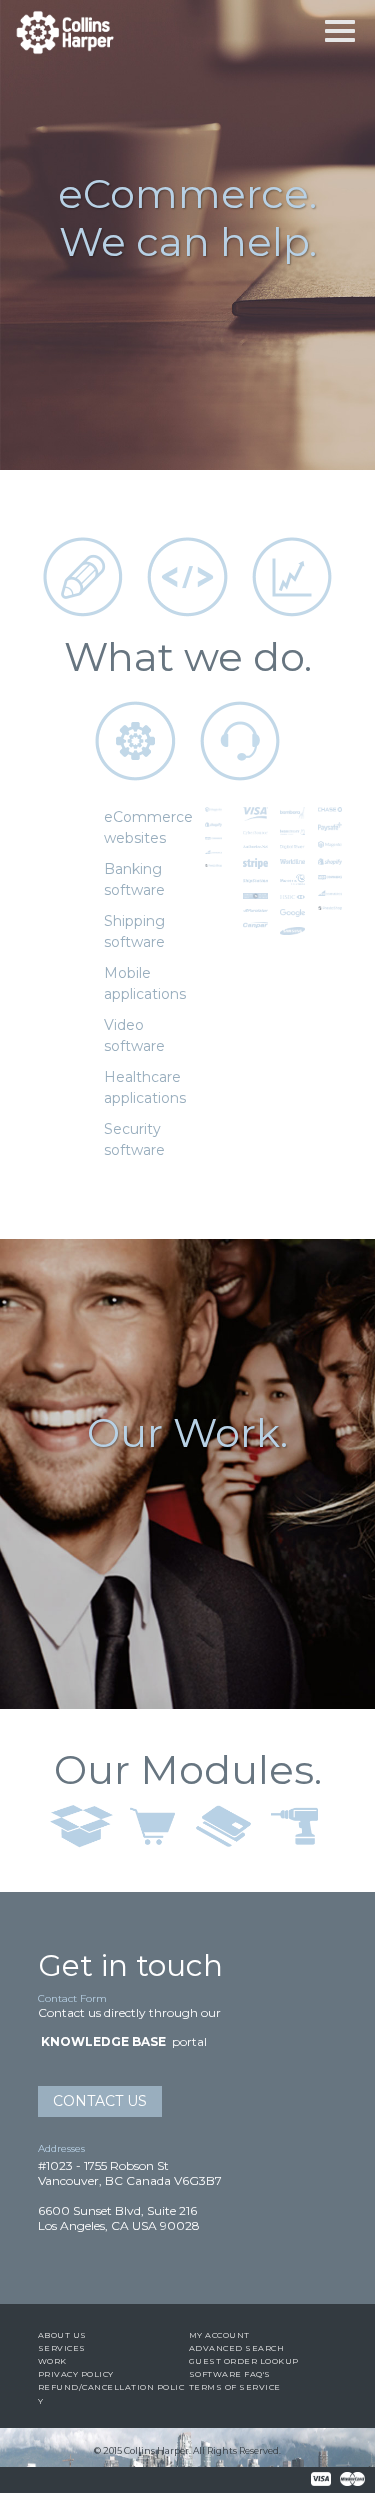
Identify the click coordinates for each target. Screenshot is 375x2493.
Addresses (61, 2148)
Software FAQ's (230, 2374)
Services (62, 2348)
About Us (62, 2335)
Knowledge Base (103, 2041)
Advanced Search (237, 2348)
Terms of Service (235, 2387)
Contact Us (100, 2101)
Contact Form (72, 1998)
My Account (219, 2335)
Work (52, 2361)
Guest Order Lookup (244, 2361)
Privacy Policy (76, 2374)
